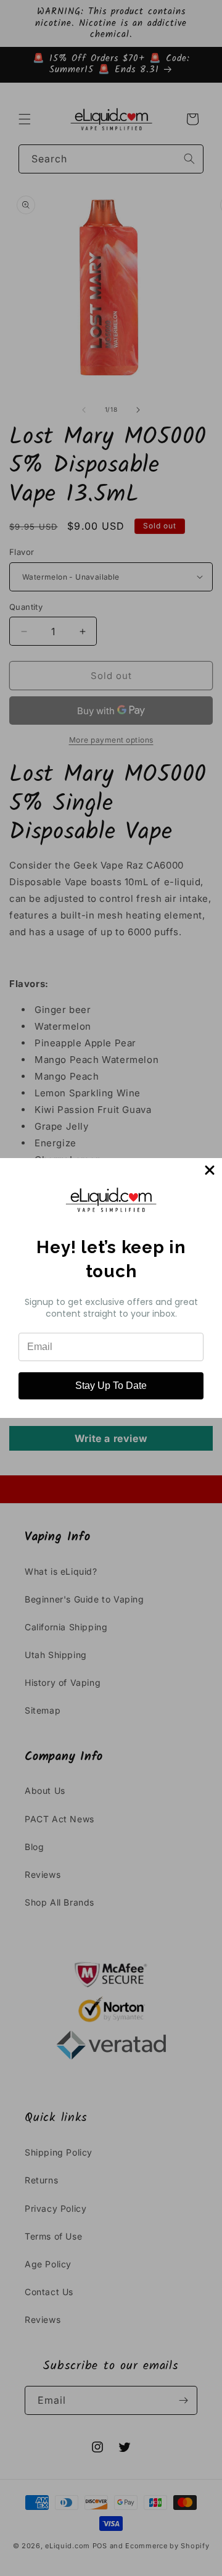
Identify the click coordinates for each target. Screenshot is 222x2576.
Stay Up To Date (111, 1386)
